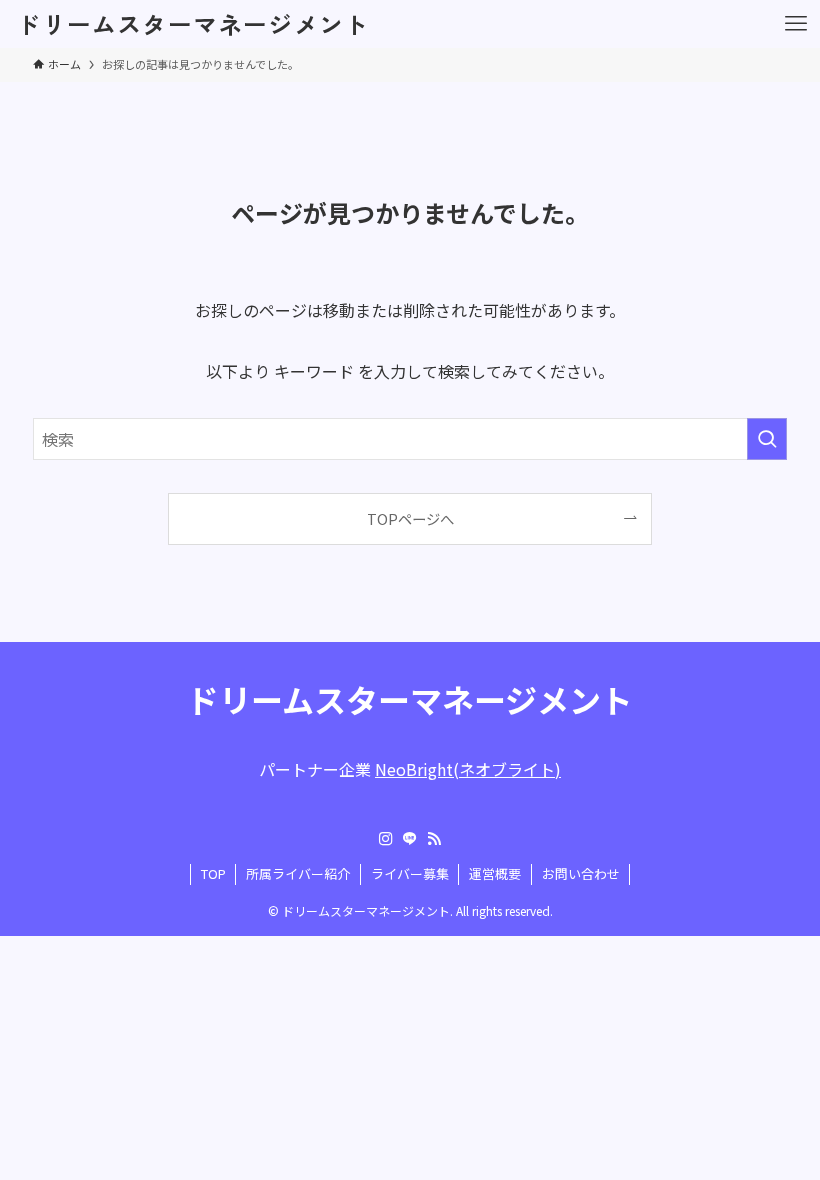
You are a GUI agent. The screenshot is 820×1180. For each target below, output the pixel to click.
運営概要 (495, 873)
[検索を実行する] (767, 439)
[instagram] (386, 839)
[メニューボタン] (796, 24)
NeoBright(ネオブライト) (468, 769)
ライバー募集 (410, 873)
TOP (213, 873)
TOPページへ (410, 518)
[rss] (434, 839)
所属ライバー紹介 (298, 873)
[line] (410, 839)
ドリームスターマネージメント (192, 24)
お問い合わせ (581, 873)
